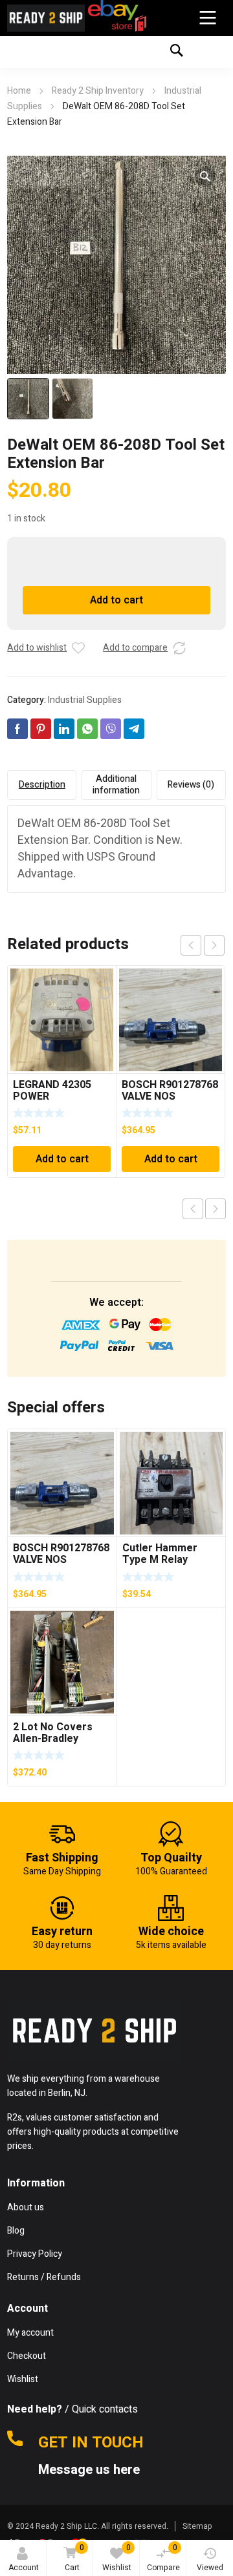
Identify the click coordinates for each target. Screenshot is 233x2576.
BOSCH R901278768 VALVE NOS (170, 1091)
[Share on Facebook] (17, 729)
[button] (205, 176)
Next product (216, 1209)
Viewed (210, 2568)
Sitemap (197, 2526)
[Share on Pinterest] (41, 729)
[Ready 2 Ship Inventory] (46, 18)
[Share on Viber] (111, 729)
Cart (74, 2558)
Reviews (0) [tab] (191, 785)
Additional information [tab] (116, 785)
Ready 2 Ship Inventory (98, 91)
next (214, 945)
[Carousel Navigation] (203, 945)
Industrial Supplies (85, 700)
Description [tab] (42, 785)
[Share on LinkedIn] (64, 729)
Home (19, 91)
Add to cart (116, 600)
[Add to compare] (179, 648)
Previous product (193, 1209)
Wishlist (117, 2558)
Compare (163, 2558)
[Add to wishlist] (78, 648)
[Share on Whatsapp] (87, 729)
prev (191, 945)
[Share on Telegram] (134, 729)
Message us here (91, 2470)
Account (24, 2568)
